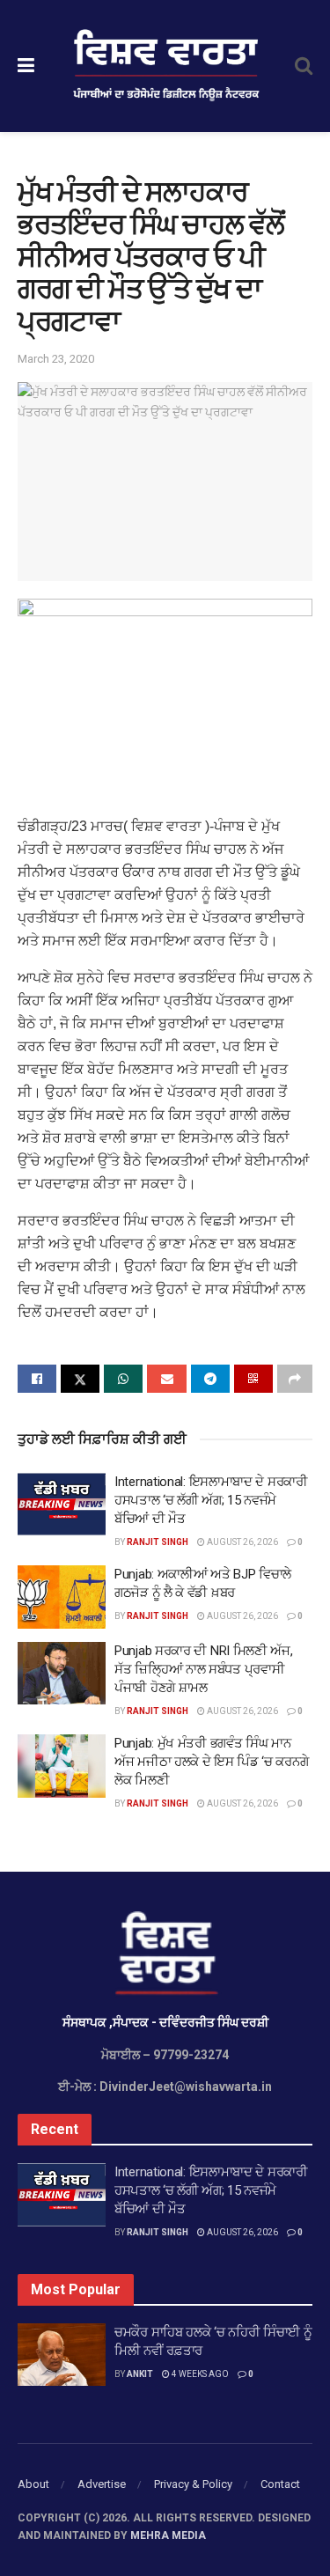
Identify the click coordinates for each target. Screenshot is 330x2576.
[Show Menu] (26, 66)
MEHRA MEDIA (168, 2536)
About (33, 2484)
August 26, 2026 (242, 1542)
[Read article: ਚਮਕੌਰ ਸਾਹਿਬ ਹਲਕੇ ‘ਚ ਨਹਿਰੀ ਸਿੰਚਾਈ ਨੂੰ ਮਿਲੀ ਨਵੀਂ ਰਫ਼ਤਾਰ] (62, 2355)
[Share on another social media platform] (295, 1379)
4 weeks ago (199, 2374)
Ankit (140, 2374)
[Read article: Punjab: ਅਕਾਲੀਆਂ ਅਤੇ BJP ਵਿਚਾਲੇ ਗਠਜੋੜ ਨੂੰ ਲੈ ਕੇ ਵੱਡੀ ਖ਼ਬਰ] (62, 1597)
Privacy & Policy (193, 2484)
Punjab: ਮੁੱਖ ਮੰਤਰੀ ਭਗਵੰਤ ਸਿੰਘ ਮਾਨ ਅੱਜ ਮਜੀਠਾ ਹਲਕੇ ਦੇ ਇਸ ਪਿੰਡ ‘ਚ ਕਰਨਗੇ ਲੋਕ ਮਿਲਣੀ (211, 1762)
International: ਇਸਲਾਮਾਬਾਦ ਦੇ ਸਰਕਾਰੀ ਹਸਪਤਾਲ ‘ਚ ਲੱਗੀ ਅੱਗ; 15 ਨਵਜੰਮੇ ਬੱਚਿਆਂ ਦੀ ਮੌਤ (211, 1500)
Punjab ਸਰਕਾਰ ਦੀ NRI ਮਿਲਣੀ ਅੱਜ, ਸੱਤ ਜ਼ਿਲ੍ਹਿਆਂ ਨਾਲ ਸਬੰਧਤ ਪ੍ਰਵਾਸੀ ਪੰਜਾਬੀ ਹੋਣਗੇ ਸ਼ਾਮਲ (204, 1669)
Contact (280, 2484)
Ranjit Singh (158, 1542)
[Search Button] (304, 66)
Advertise (102, 2484)
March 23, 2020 (56, 359)
